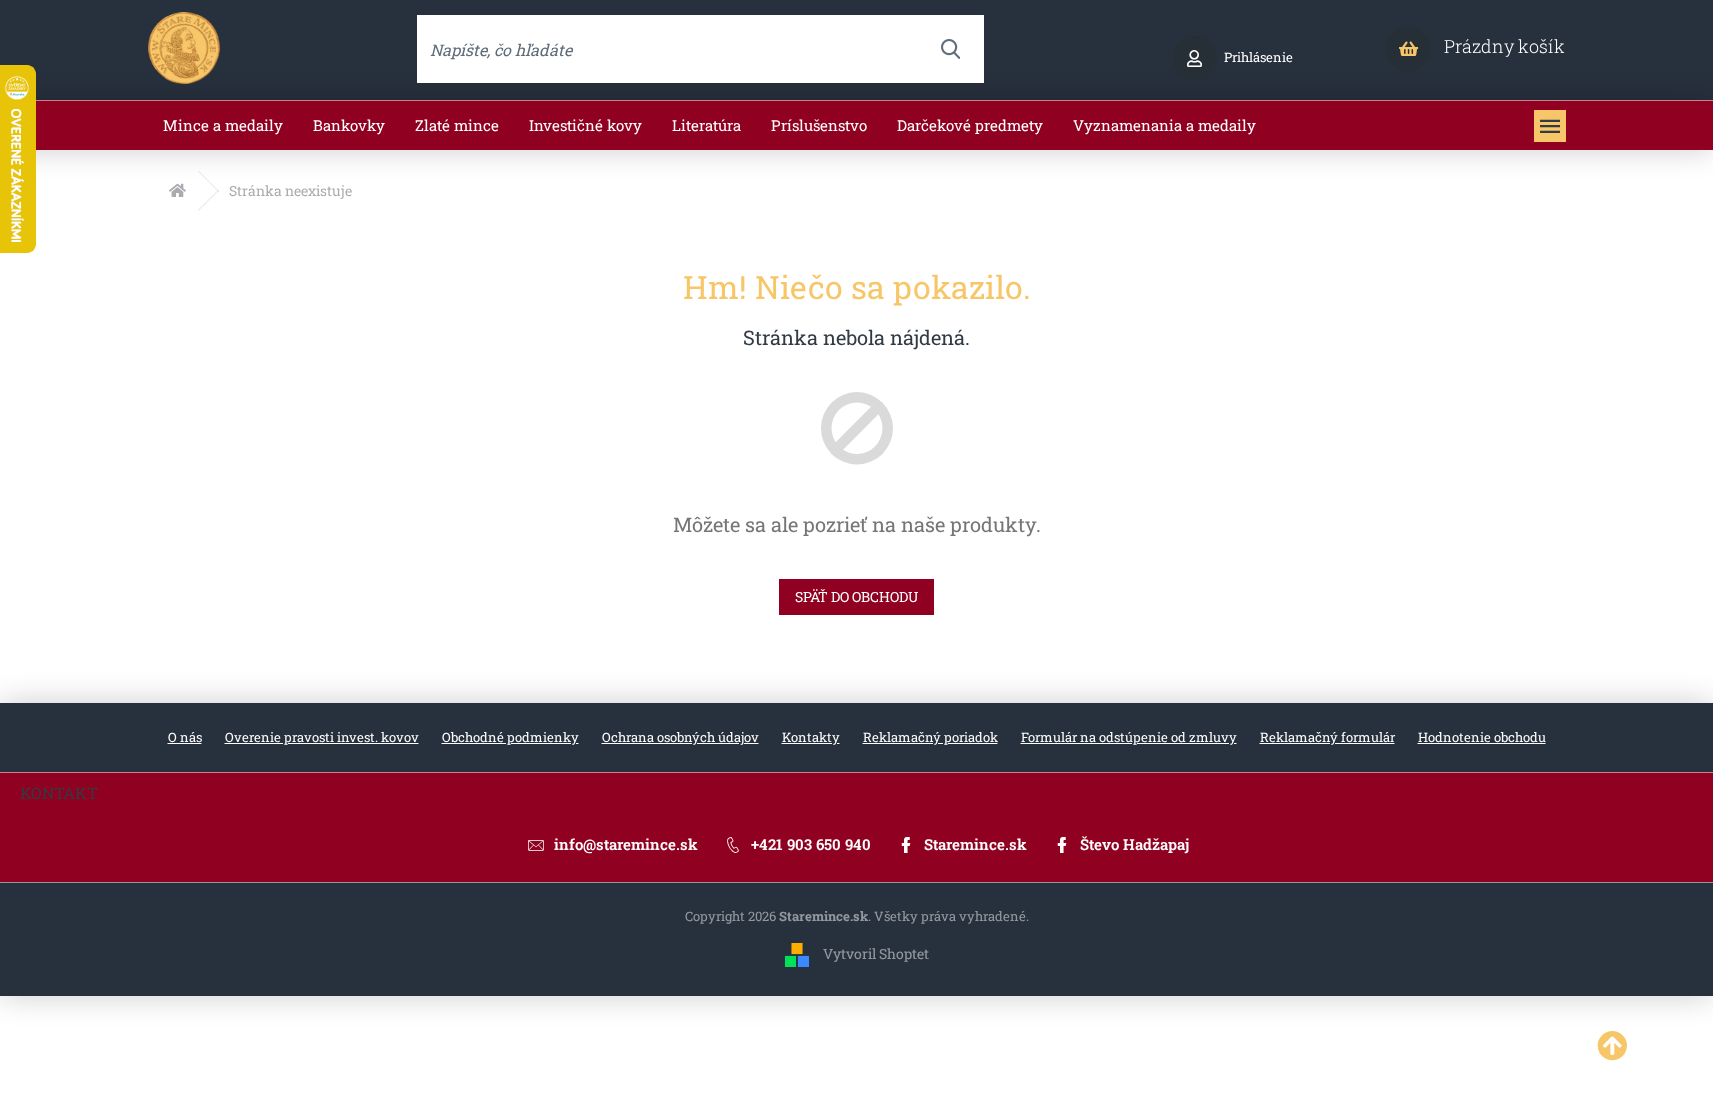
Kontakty (811, 737)
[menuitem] (223, 126)
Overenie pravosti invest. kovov (322, 737)
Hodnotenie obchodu (1482, 737)
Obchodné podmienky (510, 737)
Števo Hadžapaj (1134, 844)
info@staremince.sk (626, 844)
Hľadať (950, 49)
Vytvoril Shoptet (876, 952)
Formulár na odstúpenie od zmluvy (1129, 737)
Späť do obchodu (856, 596)
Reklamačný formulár (1327, 737)
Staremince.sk (975, 844)
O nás (185, 737)
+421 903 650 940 (811, 844)
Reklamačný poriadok (930, 737)
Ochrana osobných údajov (680, 737)
